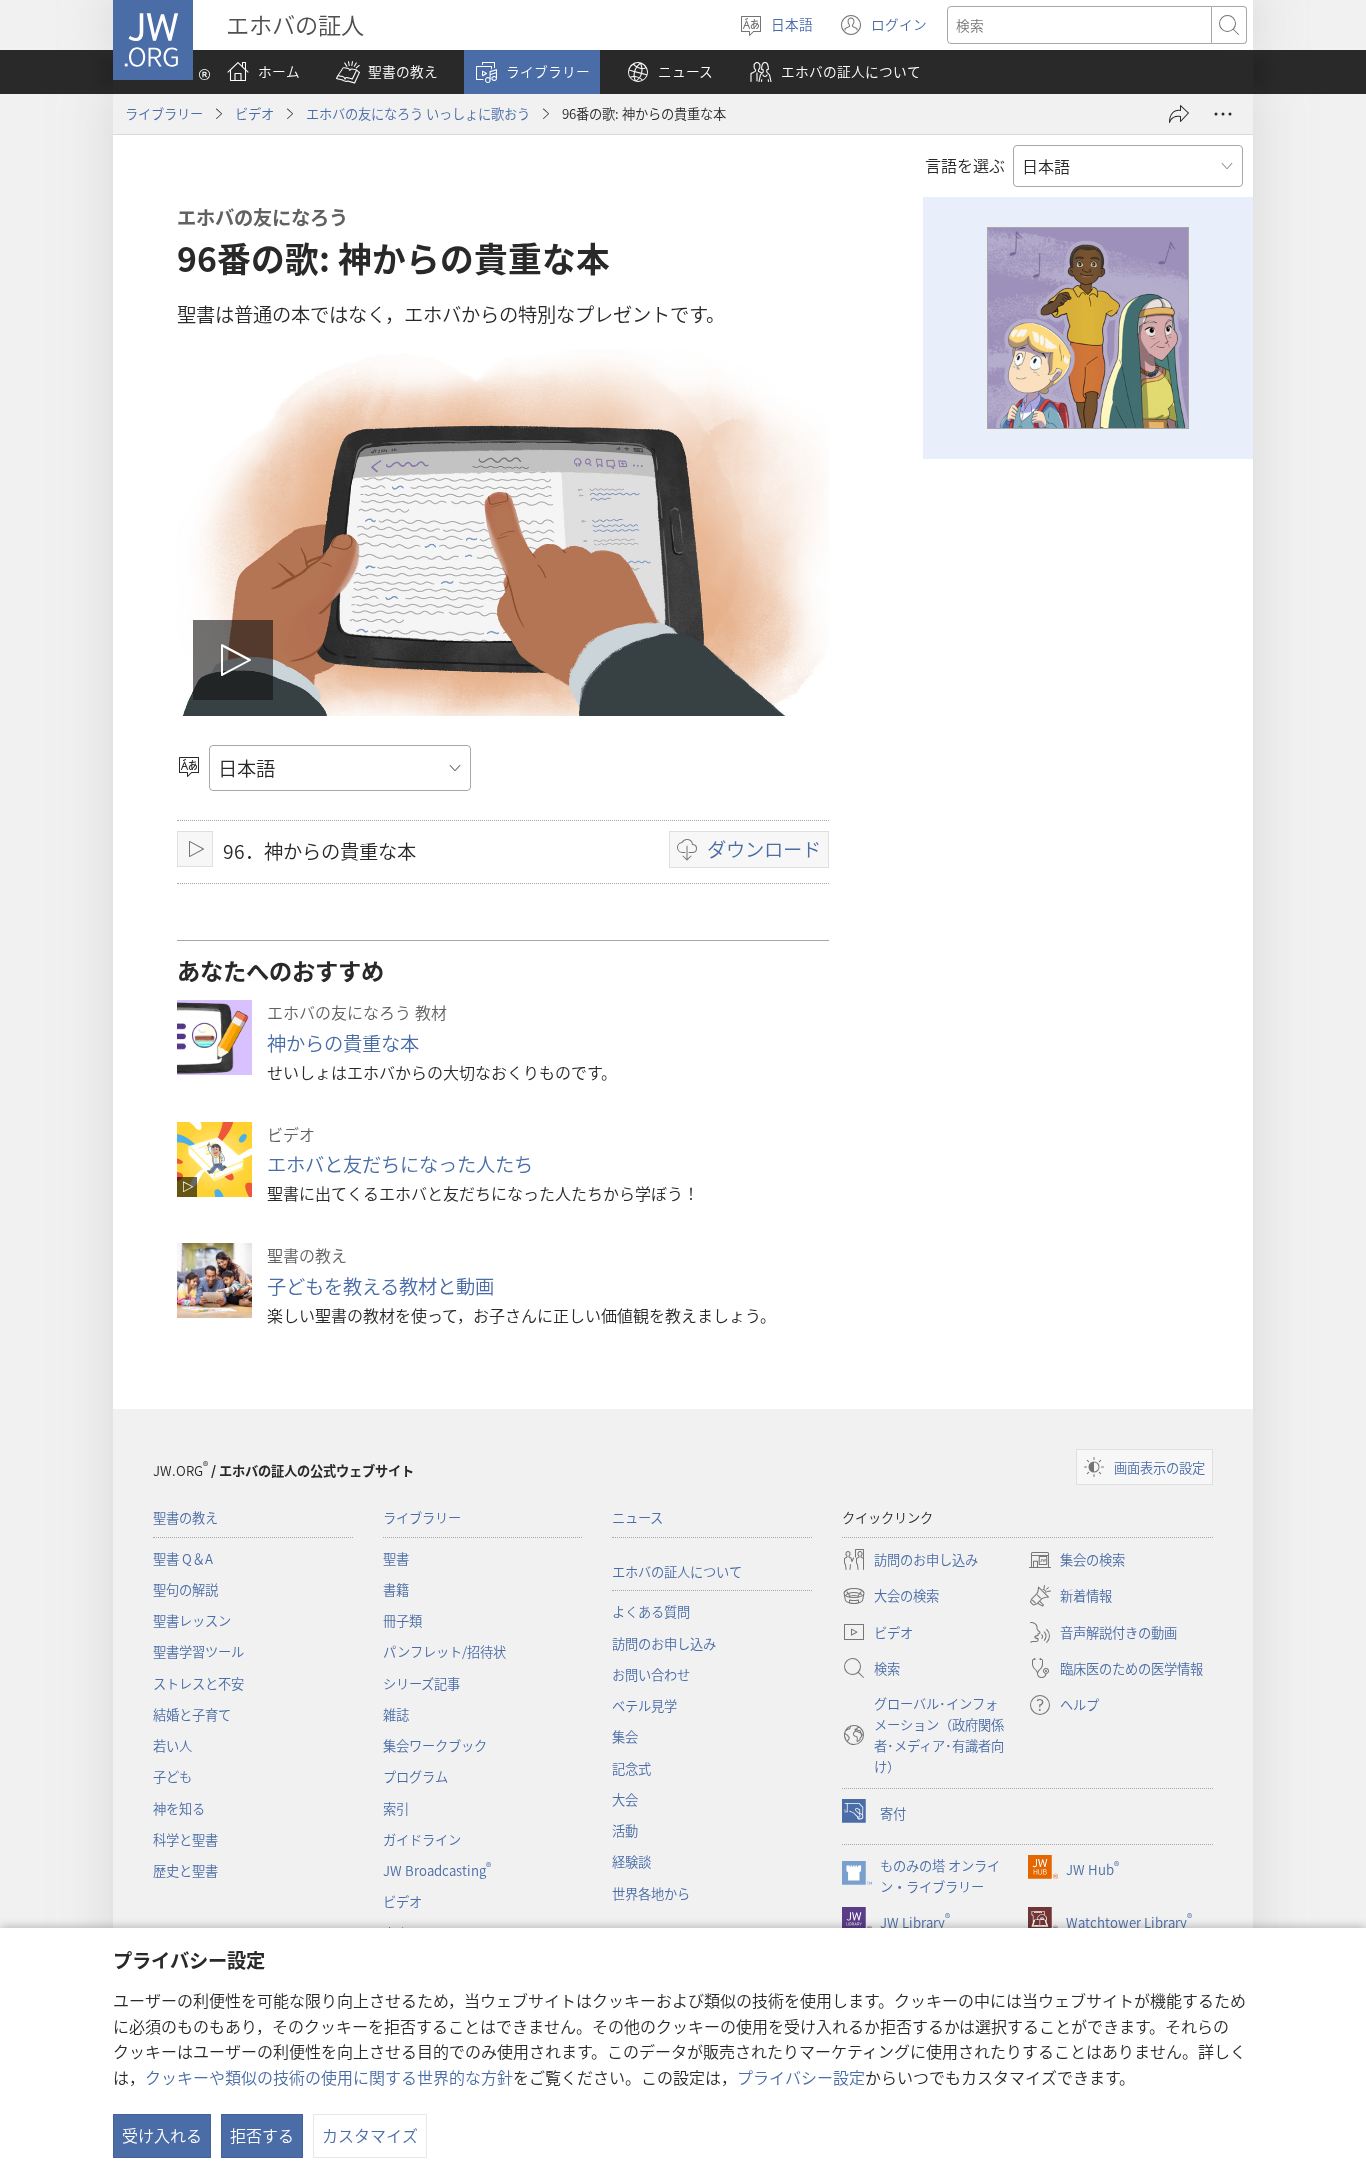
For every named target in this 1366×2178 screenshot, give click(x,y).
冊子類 (402, 1620)
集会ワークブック (435, 1745)
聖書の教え (185, 1517)
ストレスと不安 (198, 1683)
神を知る (179, 1808)
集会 (625, 1736)
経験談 (631, 1861)
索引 (396, 1808)
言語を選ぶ (965, 165)
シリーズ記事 (421, 1683)
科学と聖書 (185, 1839)
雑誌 (396, 1714)
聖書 (396, 1558)
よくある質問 (651, 1611)
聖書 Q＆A (183, 1558)
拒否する (262, 2135)
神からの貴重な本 (343, 1043)
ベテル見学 (644, 1705)
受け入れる (162, 2135)
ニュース (637, 1517)
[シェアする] (1179, 114)
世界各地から (651, 1893)
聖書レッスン (192, 1620)
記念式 (631, 1768)
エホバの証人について (677, 1571)
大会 (625, 1799)
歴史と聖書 (185, 1870)
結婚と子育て (192, 1714)
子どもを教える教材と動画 (380, 1286)
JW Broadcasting (437, 1870)
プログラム (415, 1776)
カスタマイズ (370, 2135)
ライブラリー (164, 113)
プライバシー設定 (801, 2077)
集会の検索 (1076, 1561)
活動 (625, 1830)
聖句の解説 (185, 1589)
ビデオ (254, 113)
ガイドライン (422, 1839)
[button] (387, 72)
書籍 (396, 1589)
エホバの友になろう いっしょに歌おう (418, 113)
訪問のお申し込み (664, 1643)
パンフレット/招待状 (444, 1651)
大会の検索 (890, 1597)
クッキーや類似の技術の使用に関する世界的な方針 (329, 2077)
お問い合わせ (651, 1674)
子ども (172, 1776)
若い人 (172, 1745)
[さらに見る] (1223, 114)
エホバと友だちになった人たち (400, 1164)
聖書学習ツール (198, 1651)
